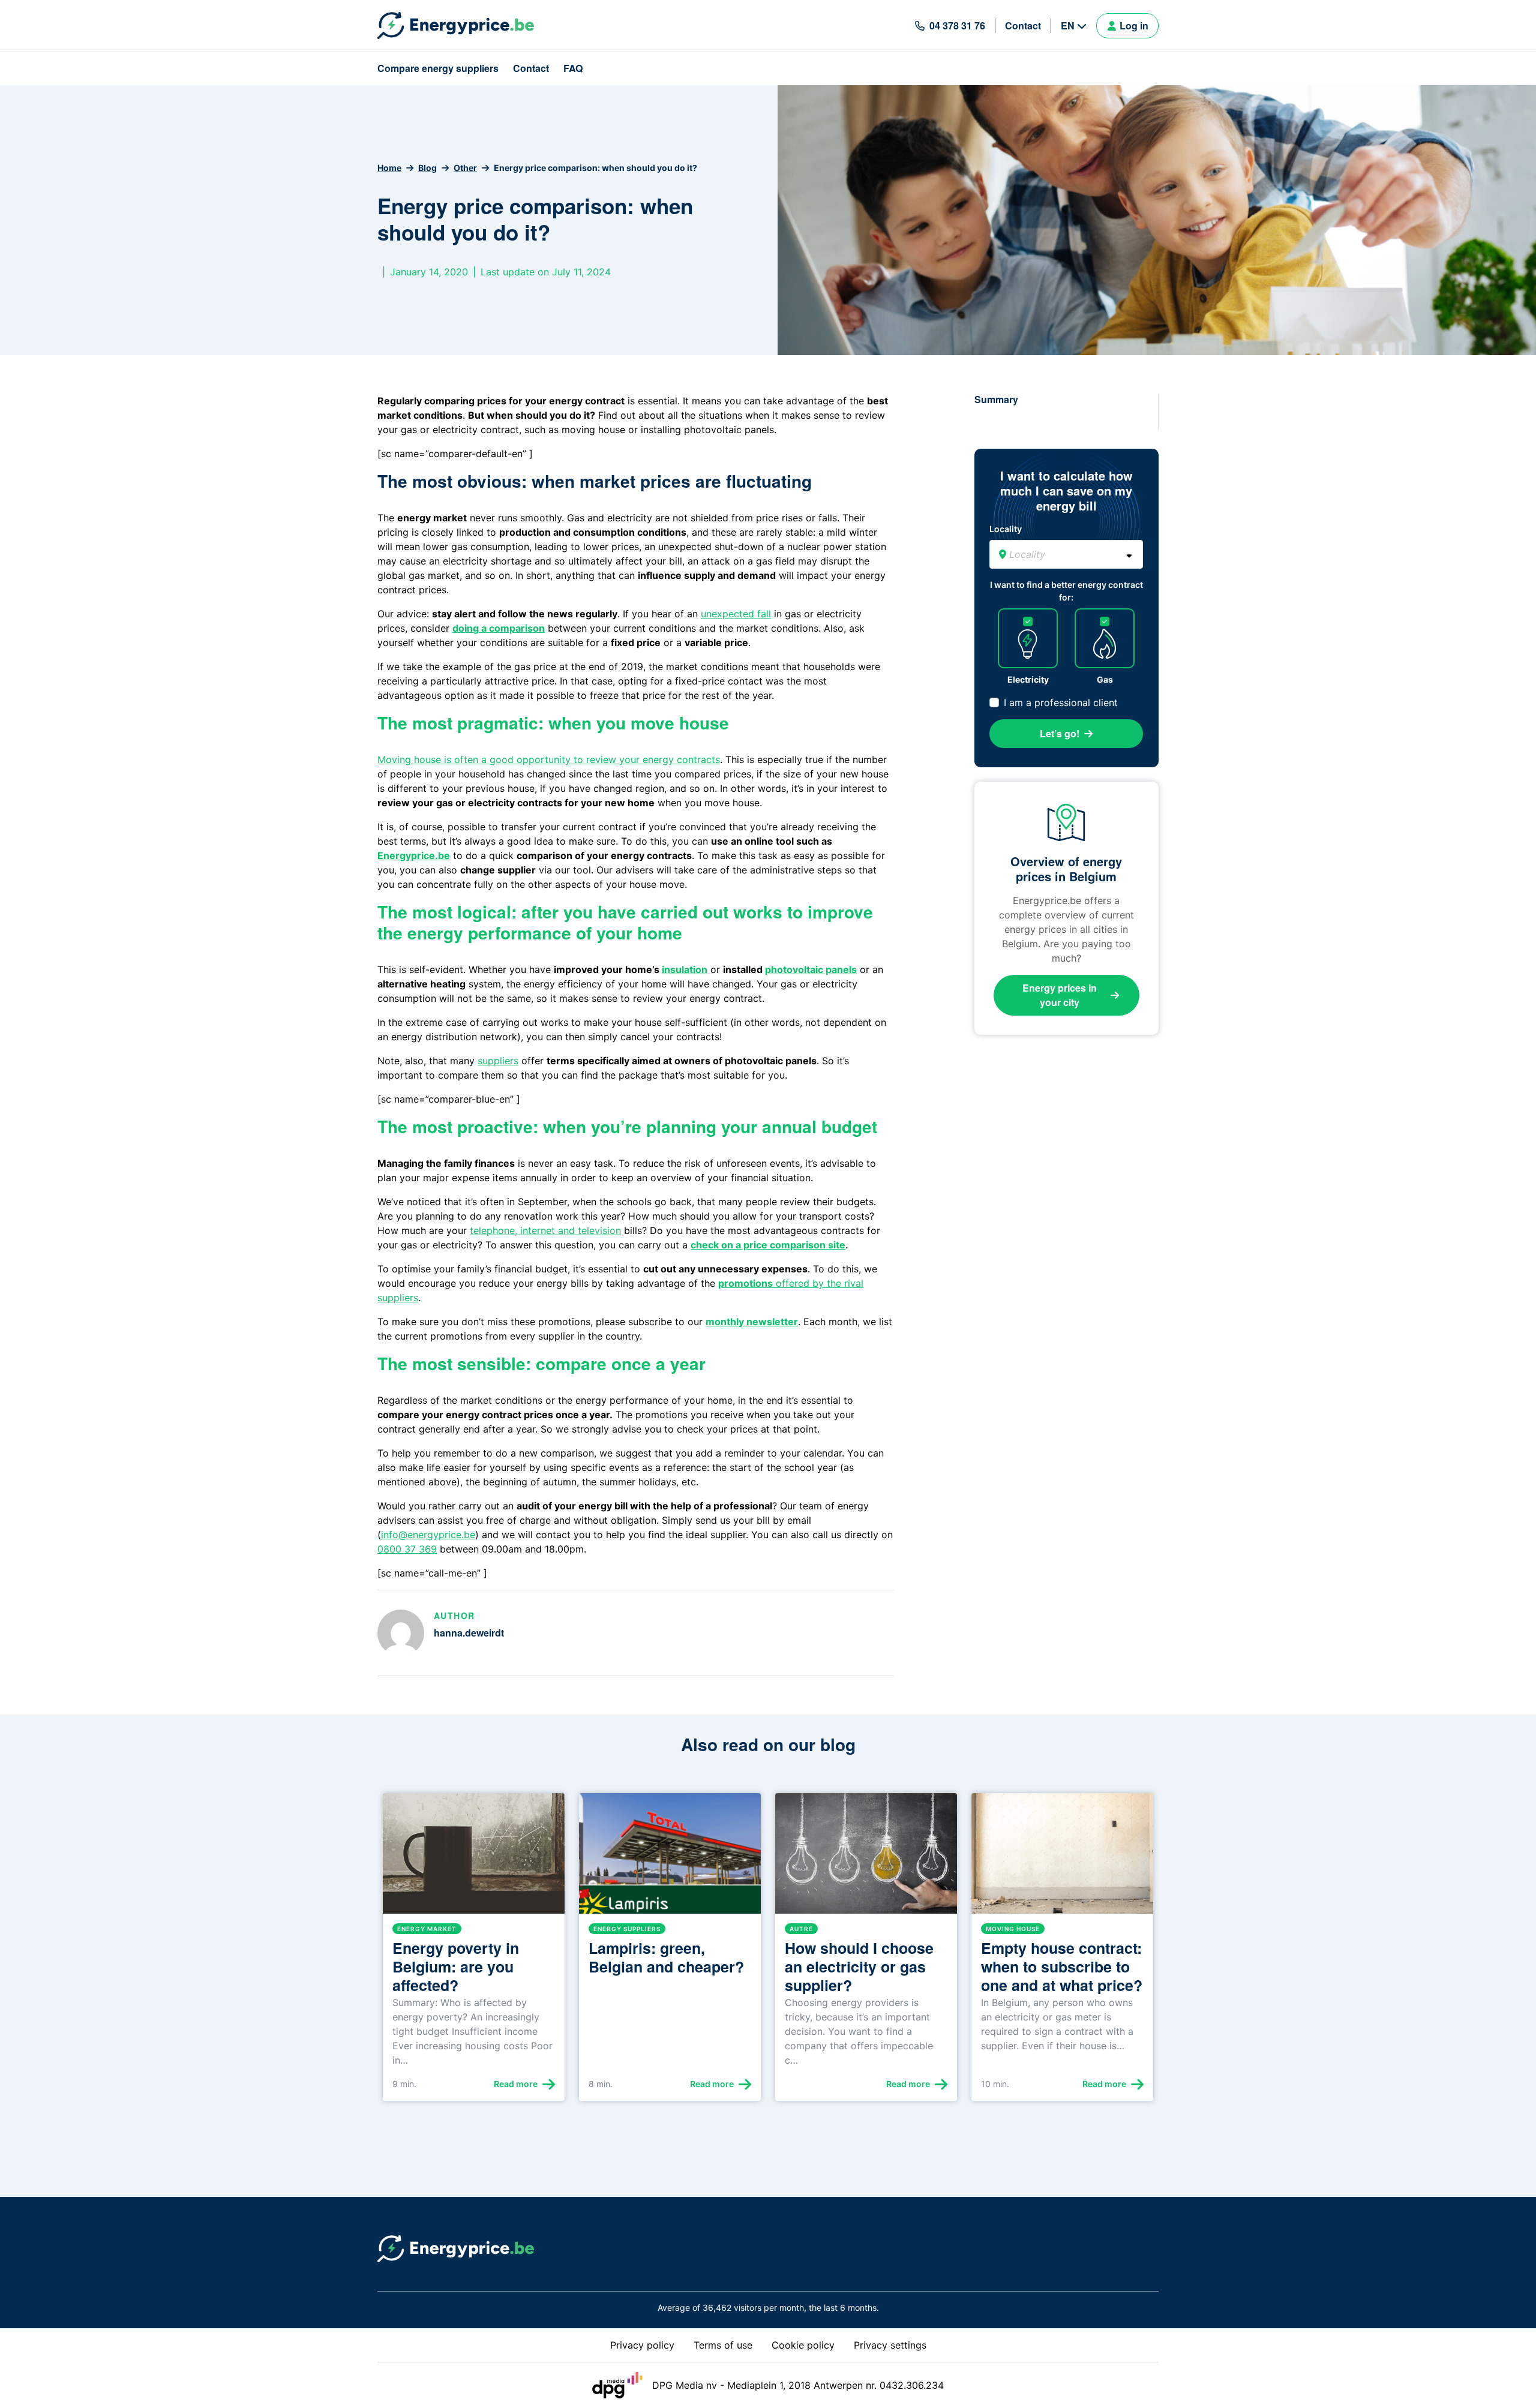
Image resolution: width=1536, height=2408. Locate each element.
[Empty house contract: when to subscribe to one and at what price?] (1062, 1858)
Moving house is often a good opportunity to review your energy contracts (549, 759)
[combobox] (1066, 554)
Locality (1006, 529)
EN (1068, 25)
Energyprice (406, 855)
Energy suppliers (627, 1929)
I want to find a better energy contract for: (1066, 591)
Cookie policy (803, 2345)
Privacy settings (890, 2345)
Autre (801, 1929)
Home (389, 168)
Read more (516, 2084)
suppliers (498, 1061)
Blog (427, 168)
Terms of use (723, 2345)
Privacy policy (642, 2345)
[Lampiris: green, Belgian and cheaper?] (670, 1858)
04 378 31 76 (957, 25)
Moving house (1013, 1929)
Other (465, 168)
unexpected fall (736, 614)
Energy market (427, 1929)
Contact (1023, 25)
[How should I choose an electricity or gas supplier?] (866, 1858)
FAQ (573, 68)
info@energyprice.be (428, 1535)
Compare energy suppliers (438, 68)
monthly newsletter (752, 1322)
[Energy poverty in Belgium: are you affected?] (474, 1858)
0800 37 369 (407, 1549)
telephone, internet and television (545, 1230)
